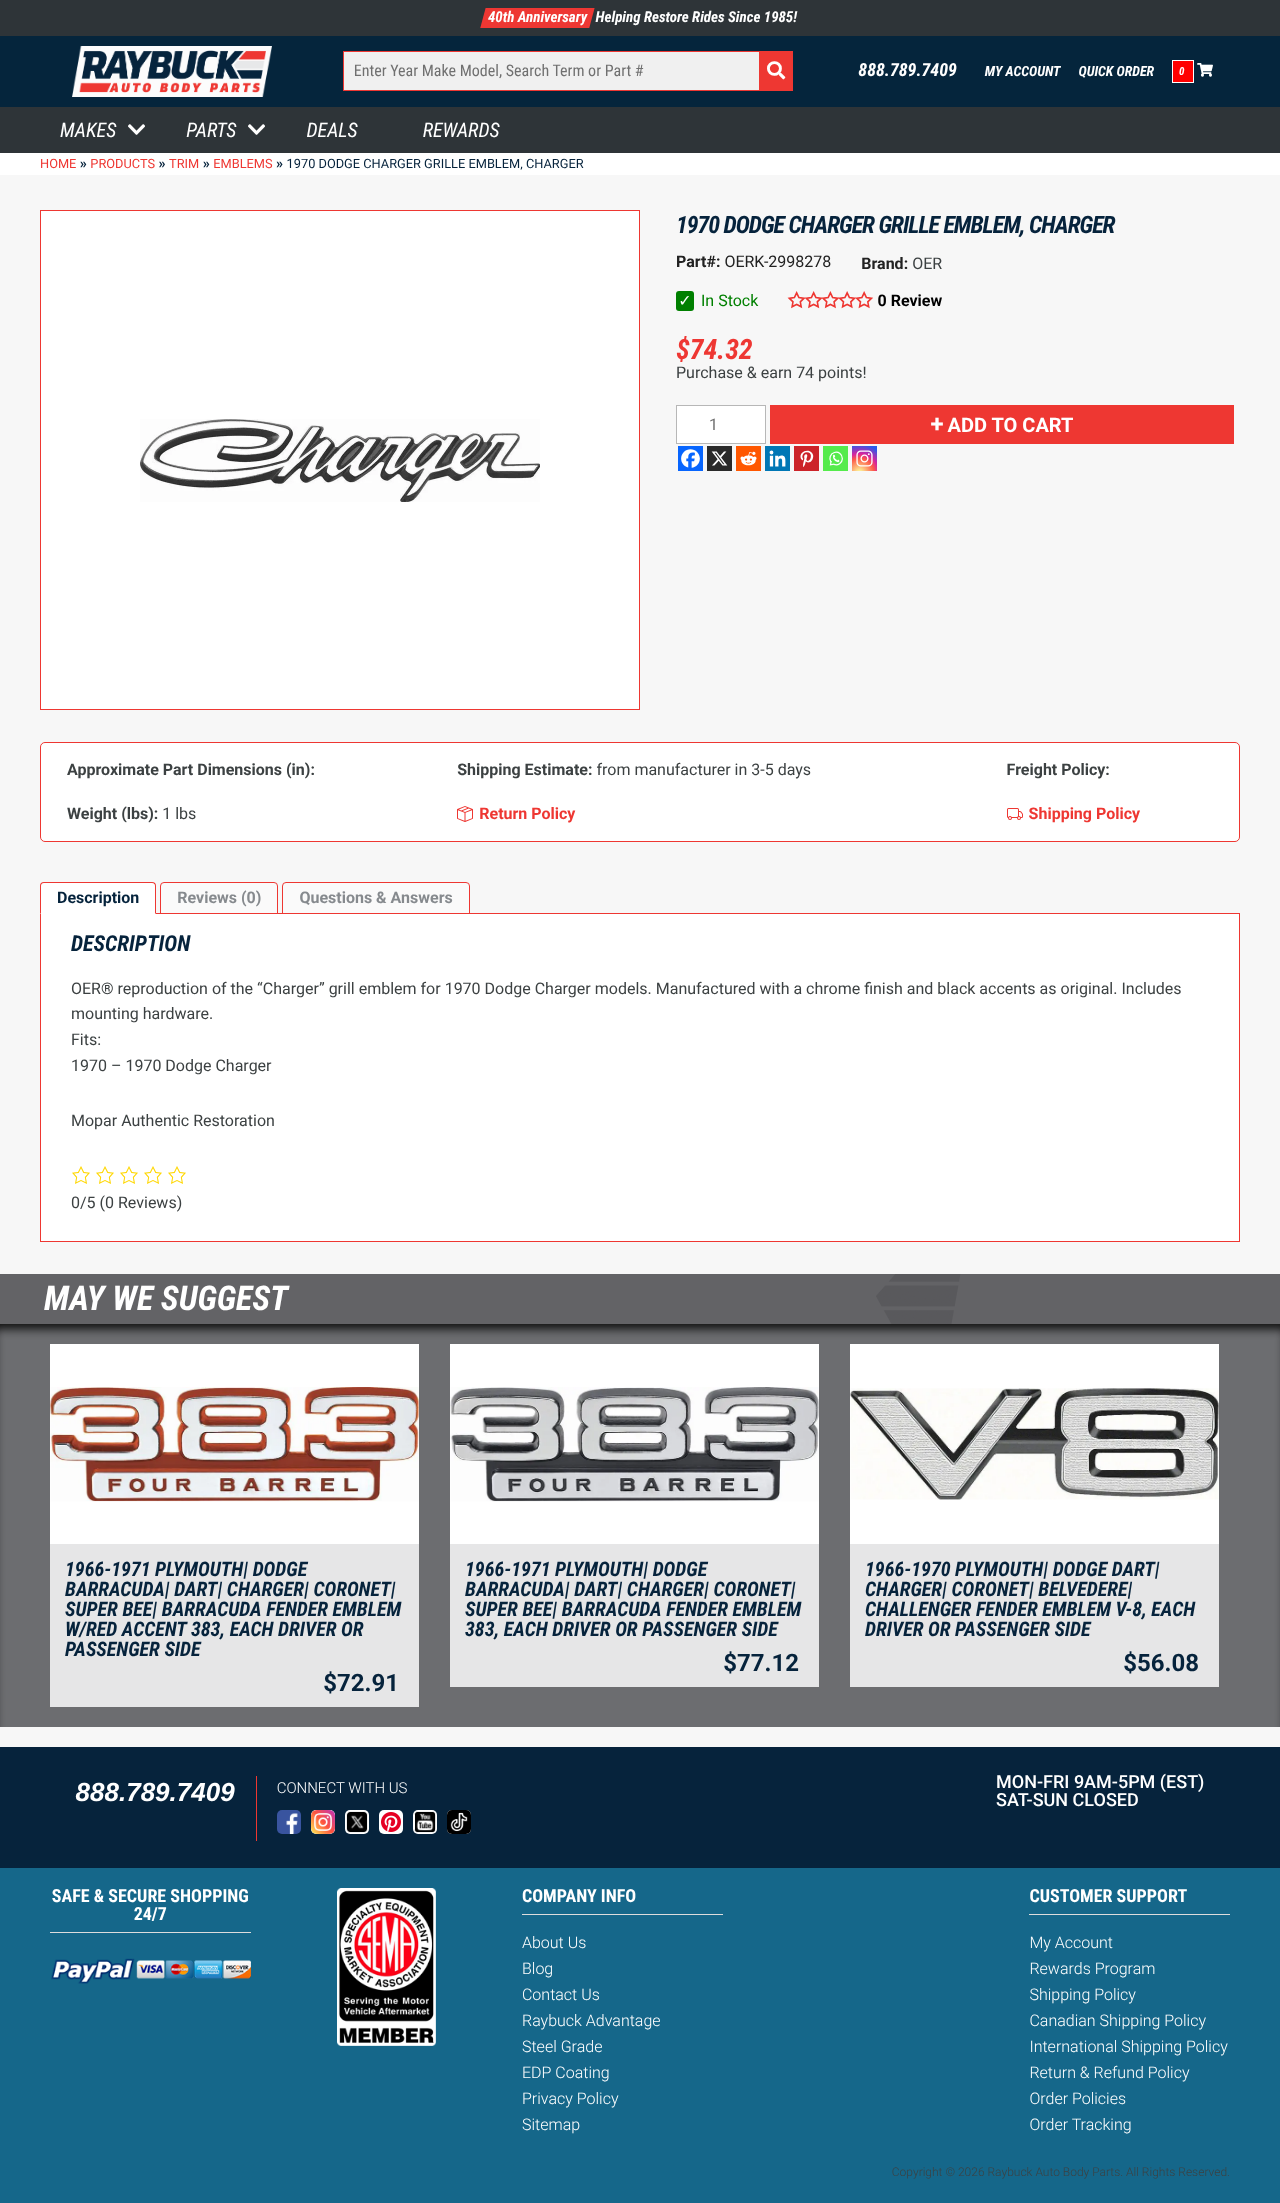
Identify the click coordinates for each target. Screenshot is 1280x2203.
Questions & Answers (375, 897)
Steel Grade (562, 2046)
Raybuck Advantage (591, 2020)
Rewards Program (1092, 1968)
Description (98, 897)
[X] (719, 458)
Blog (537, 1968)
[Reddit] (748, 458)
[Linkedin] (777, 458)
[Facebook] (690, 458)
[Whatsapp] (835, 458)
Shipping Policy (1082, 1994)
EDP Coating (566, 2072)
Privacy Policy (570, 2098)
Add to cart (1011, 425)
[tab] (98, 898)
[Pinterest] (806, 458)
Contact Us (561, 1994)
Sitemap (551, 2124)
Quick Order (1116, 72)
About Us (554, 1942)
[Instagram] (864, 458)
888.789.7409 (907, 71)
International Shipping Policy (1128, 2046)
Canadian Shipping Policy (1117, 2020)
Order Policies (1077, 2098)
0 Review (910, 300)
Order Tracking (1080, 2124)
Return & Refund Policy (1109, 2072)
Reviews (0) (219, 897)
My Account (1023, 72)
